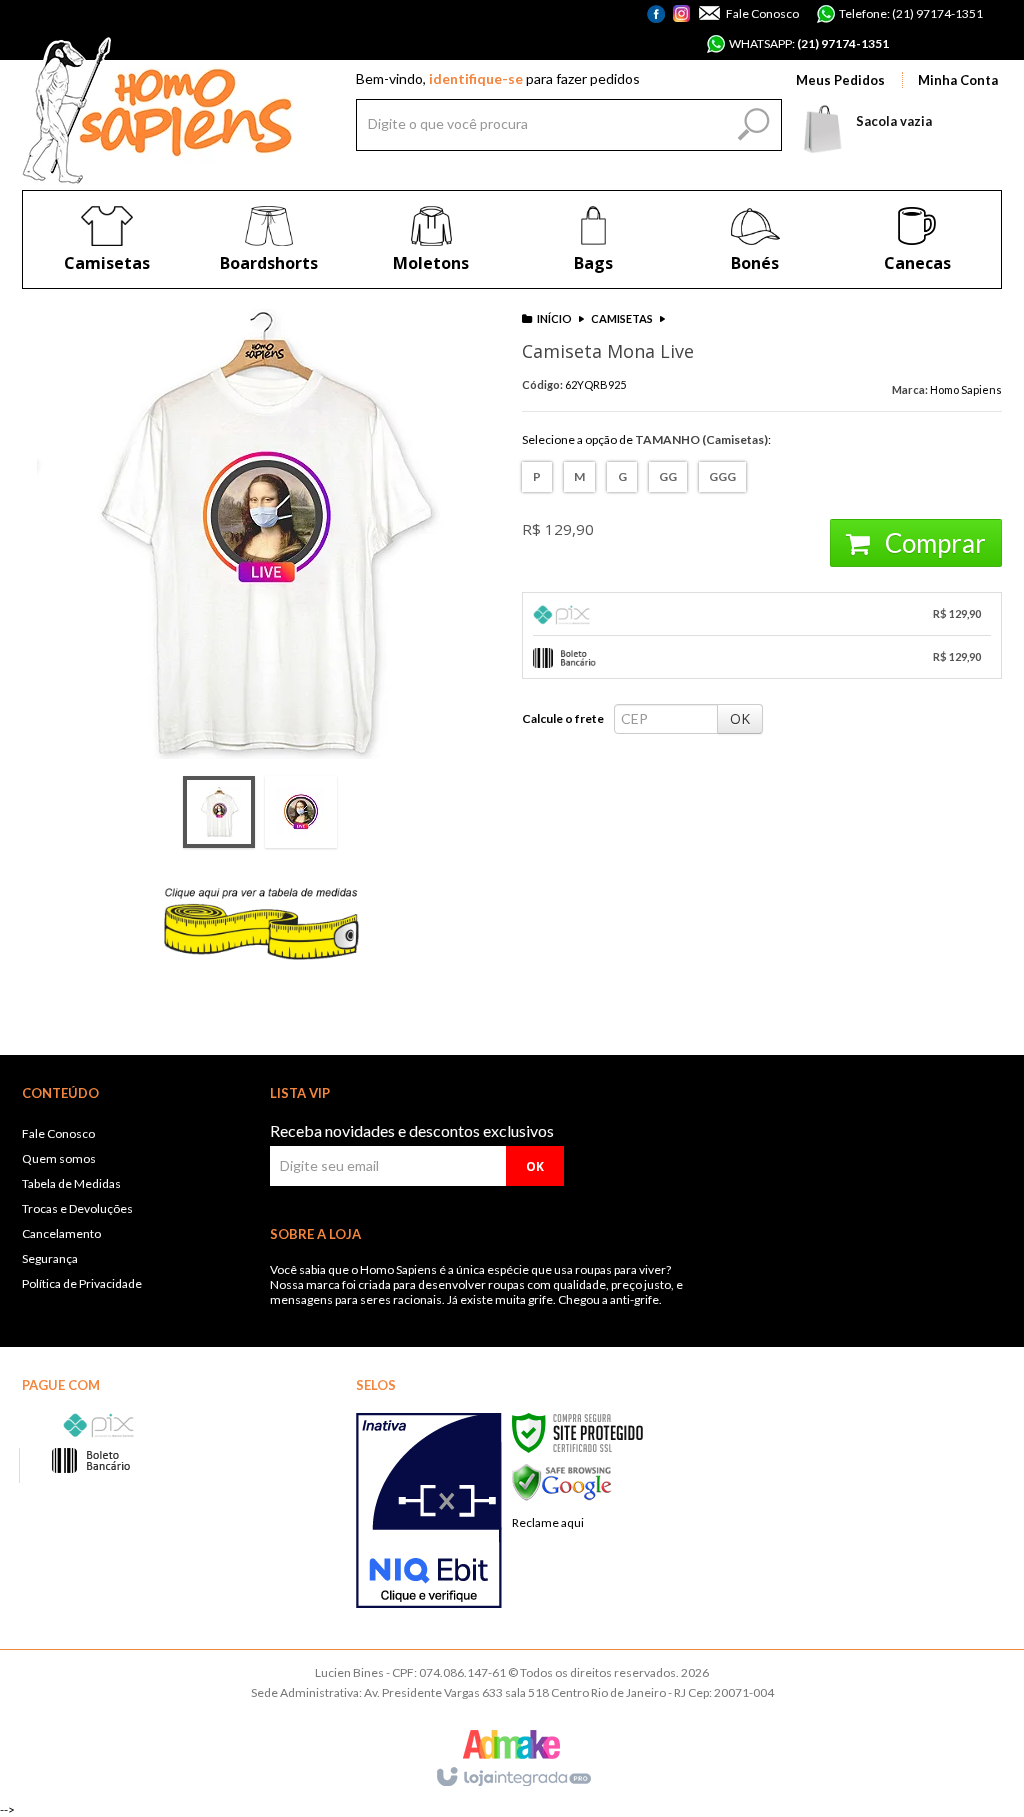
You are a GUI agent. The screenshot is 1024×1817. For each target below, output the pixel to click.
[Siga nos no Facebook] (658, 25)
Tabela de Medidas (71, 1183)
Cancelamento (61, 1233)
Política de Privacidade (82, 1283)
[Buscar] (751, 120)
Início (554, 318)
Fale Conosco (761, 13)
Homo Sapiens (966, 389)
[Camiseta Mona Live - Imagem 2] (301, 812)
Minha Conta (958, 80)
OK (740, 718)
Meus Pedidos (840, 80)
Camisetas (622, 318)
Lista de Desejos (456, 877)
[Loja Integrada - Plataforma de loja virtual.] (512, 1778)
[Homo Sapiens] (157, 110)
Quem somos (59, 1158)
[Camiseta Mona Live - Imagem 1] (219, 812)
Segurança (50, 1258)
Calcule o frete (563, 718)
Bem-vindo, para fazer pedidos (498, 78)
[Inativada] (429, 1511)
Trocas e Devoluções (77, 1208)
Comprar (933, 543)
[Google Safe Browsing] (562, 1481)
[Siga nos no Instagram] (681, 15)
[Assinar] (535, 1166)
